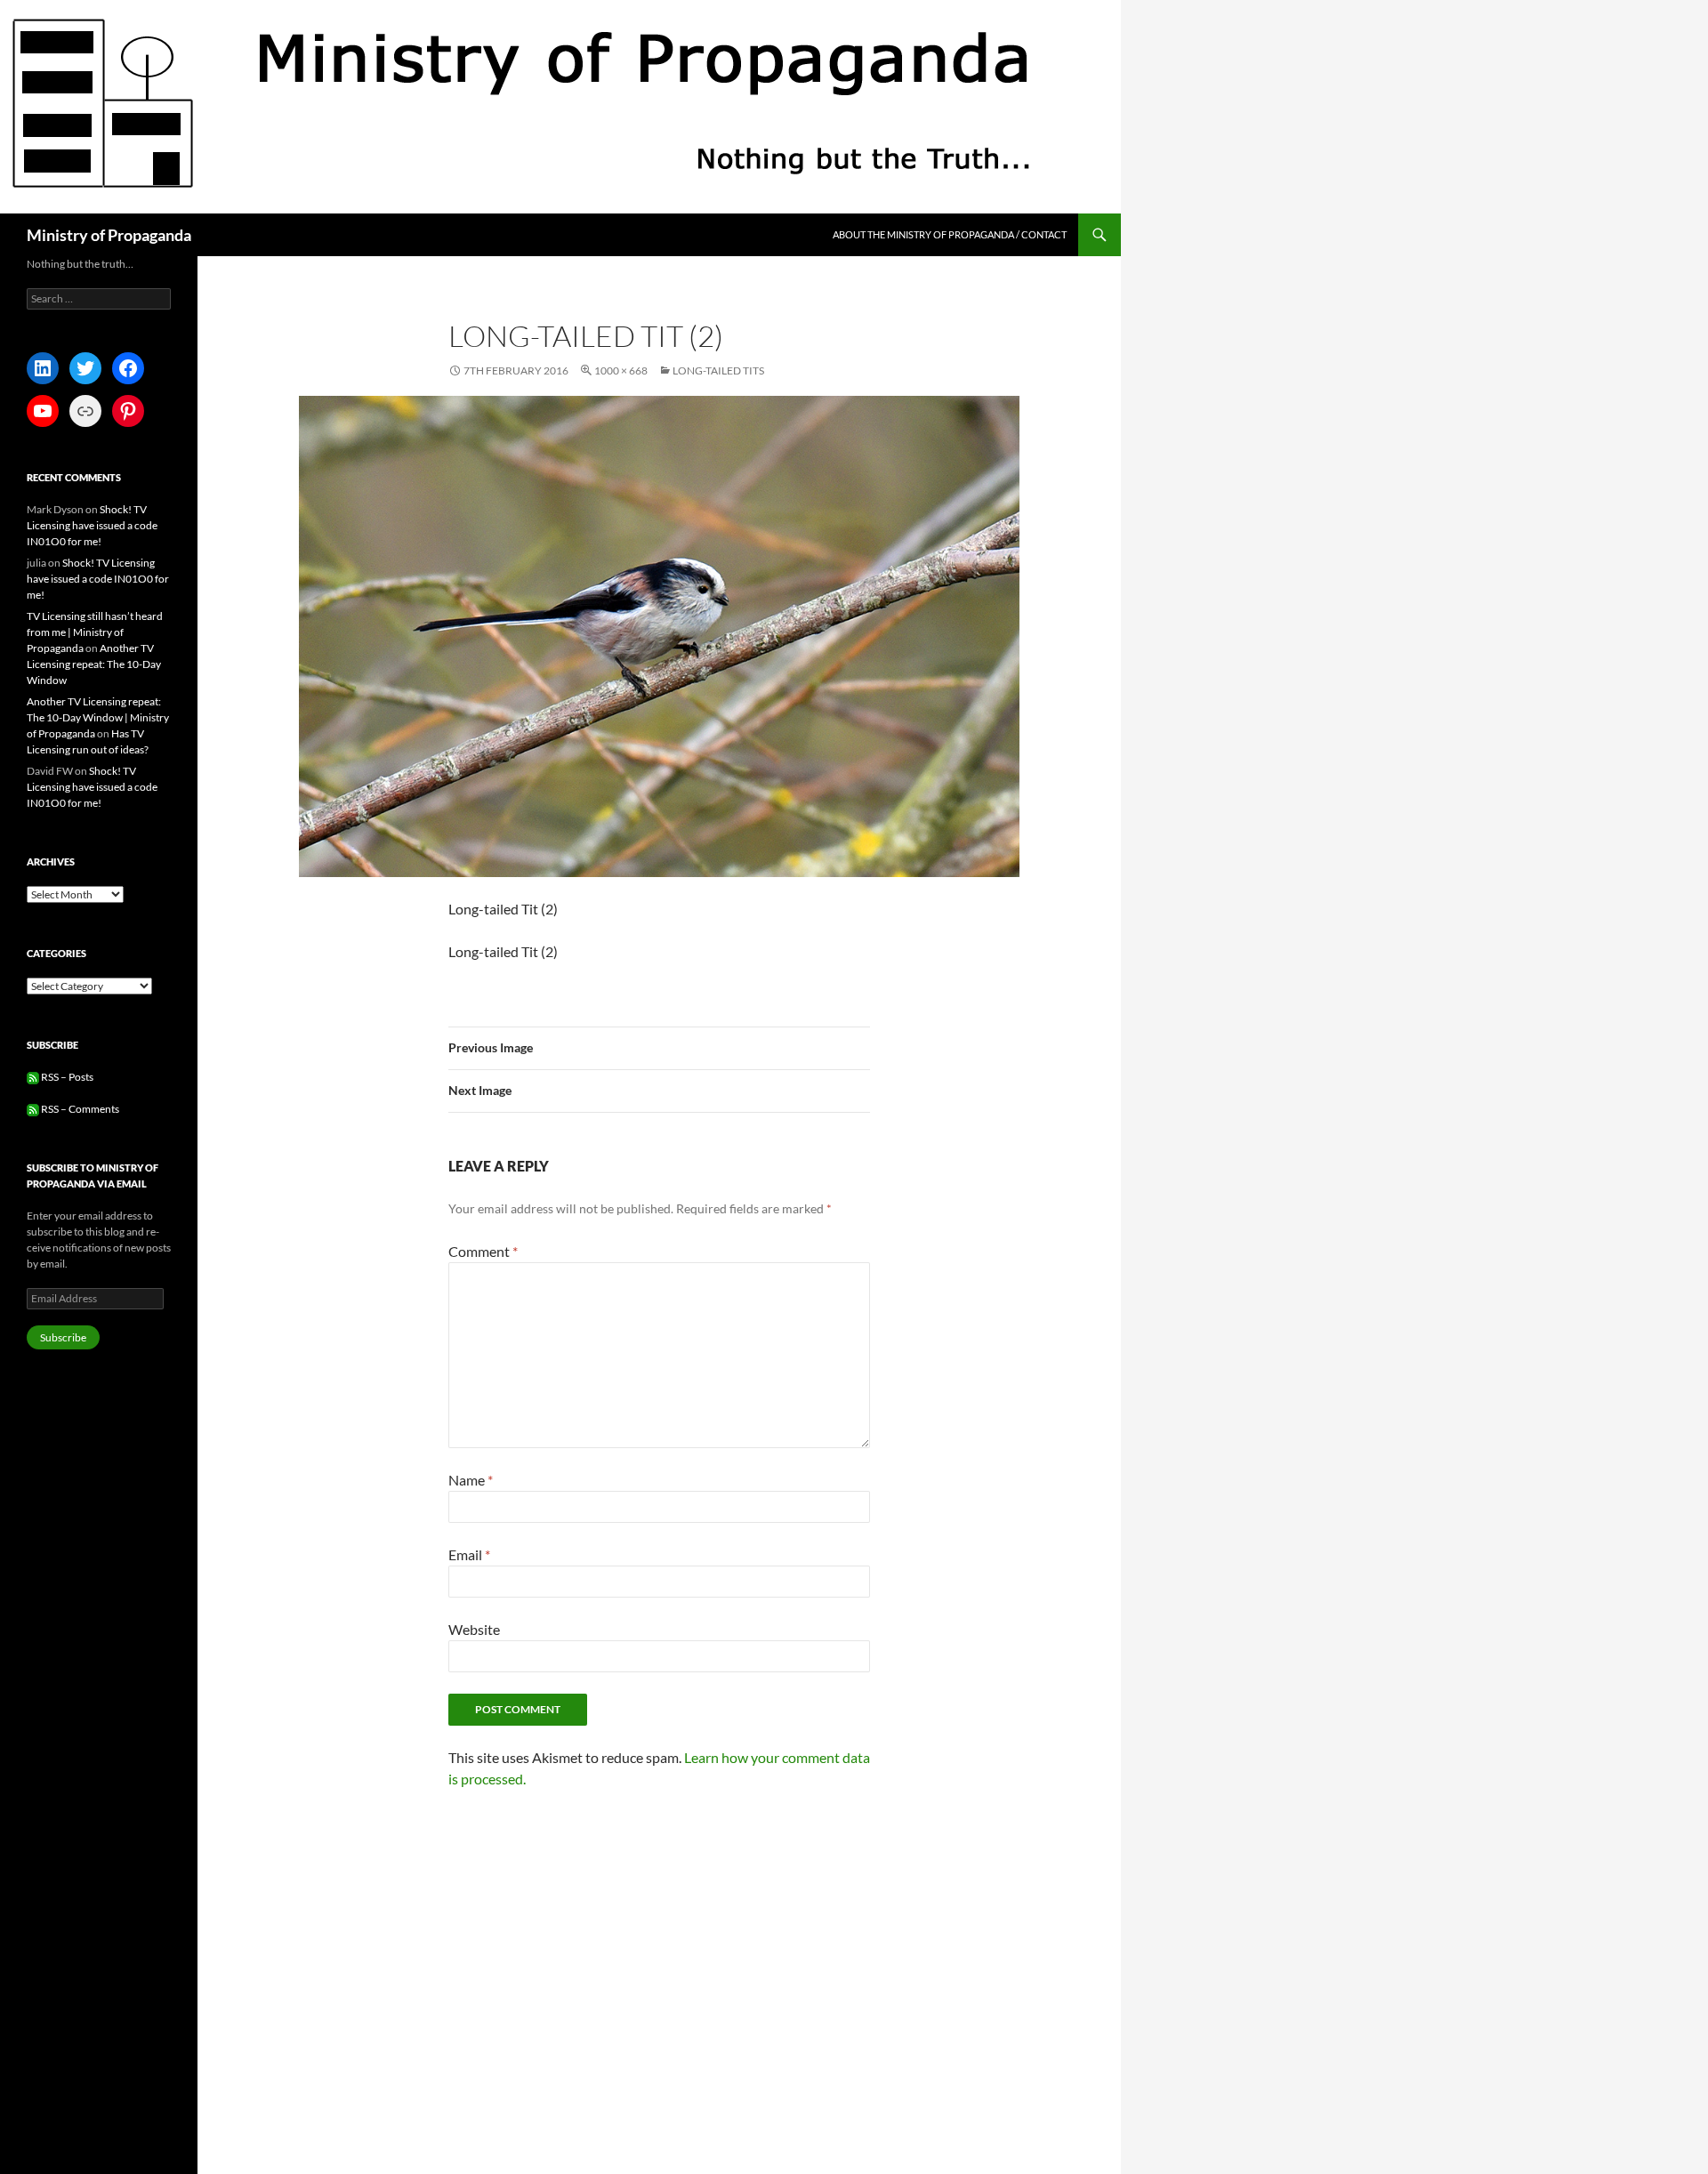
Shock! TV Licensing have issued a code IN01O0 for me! (92, 525)
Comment (483, 1251)
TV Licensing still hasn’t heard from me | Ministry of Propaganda (95, 632)
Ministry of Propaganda (109, 235)
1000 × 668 (621, 370)
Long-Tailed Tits (718, 370)
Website (474, 1629)
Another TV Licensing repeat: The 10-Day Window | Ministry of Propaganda (98, 717)
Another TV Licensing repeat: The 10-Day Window (94, 664)
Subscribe (63, 1337)
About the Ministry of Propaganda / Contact (950, 234)
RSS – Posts (66, 1077)
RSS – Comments (79, 1109)
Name (471, 1480)
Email (469, 1554)
